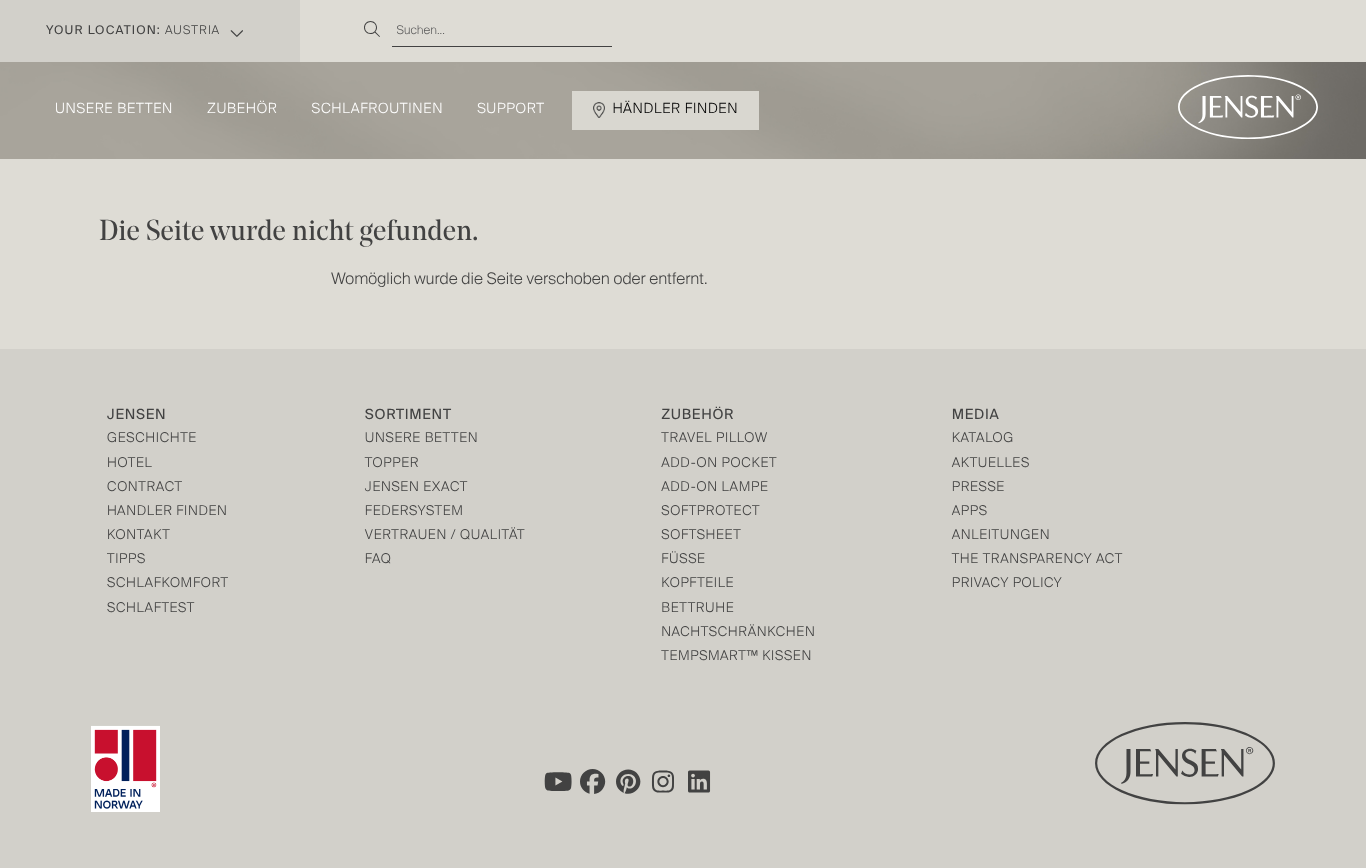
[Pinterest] (628, 782)
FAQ (378, 560)
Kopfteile (697, 584)
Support (511, 110)
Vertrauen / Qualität (445, 536)
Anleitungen (1001, 536)
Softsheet (701, 536)
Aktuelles (991, 464)
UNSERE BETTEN (421, 439)
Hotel (129, 464)
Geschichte (152, 439)
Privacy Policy (1007, 584)
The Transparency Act (1037, 560)
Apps (970, 512)
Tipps (126, 560)
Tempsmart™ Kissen (736, 657)
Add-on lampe (714, 488)
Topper (392, 464)
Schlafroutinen (378, 110)
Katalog (983, 439)
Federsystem (414, 512)
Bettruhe (697, 609)
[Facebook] (592, 782)
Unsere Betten (114, 110)
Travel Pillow (714, 439)
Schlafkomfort (168, 584)
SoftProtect (710, 512)
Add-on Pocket (719, 464)
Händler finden (676, 110)
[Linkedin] (700, 782)
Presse (978, 488)
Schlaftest (151, 609)
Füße (683, 560)
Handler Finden (167, 512)
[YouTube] (556, 782)
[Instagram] (664, 782)
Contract (145, 488)
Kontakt (138, 536)
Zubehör (242, 110)
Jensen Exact (416, 488)
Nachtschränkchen (738, 633)
